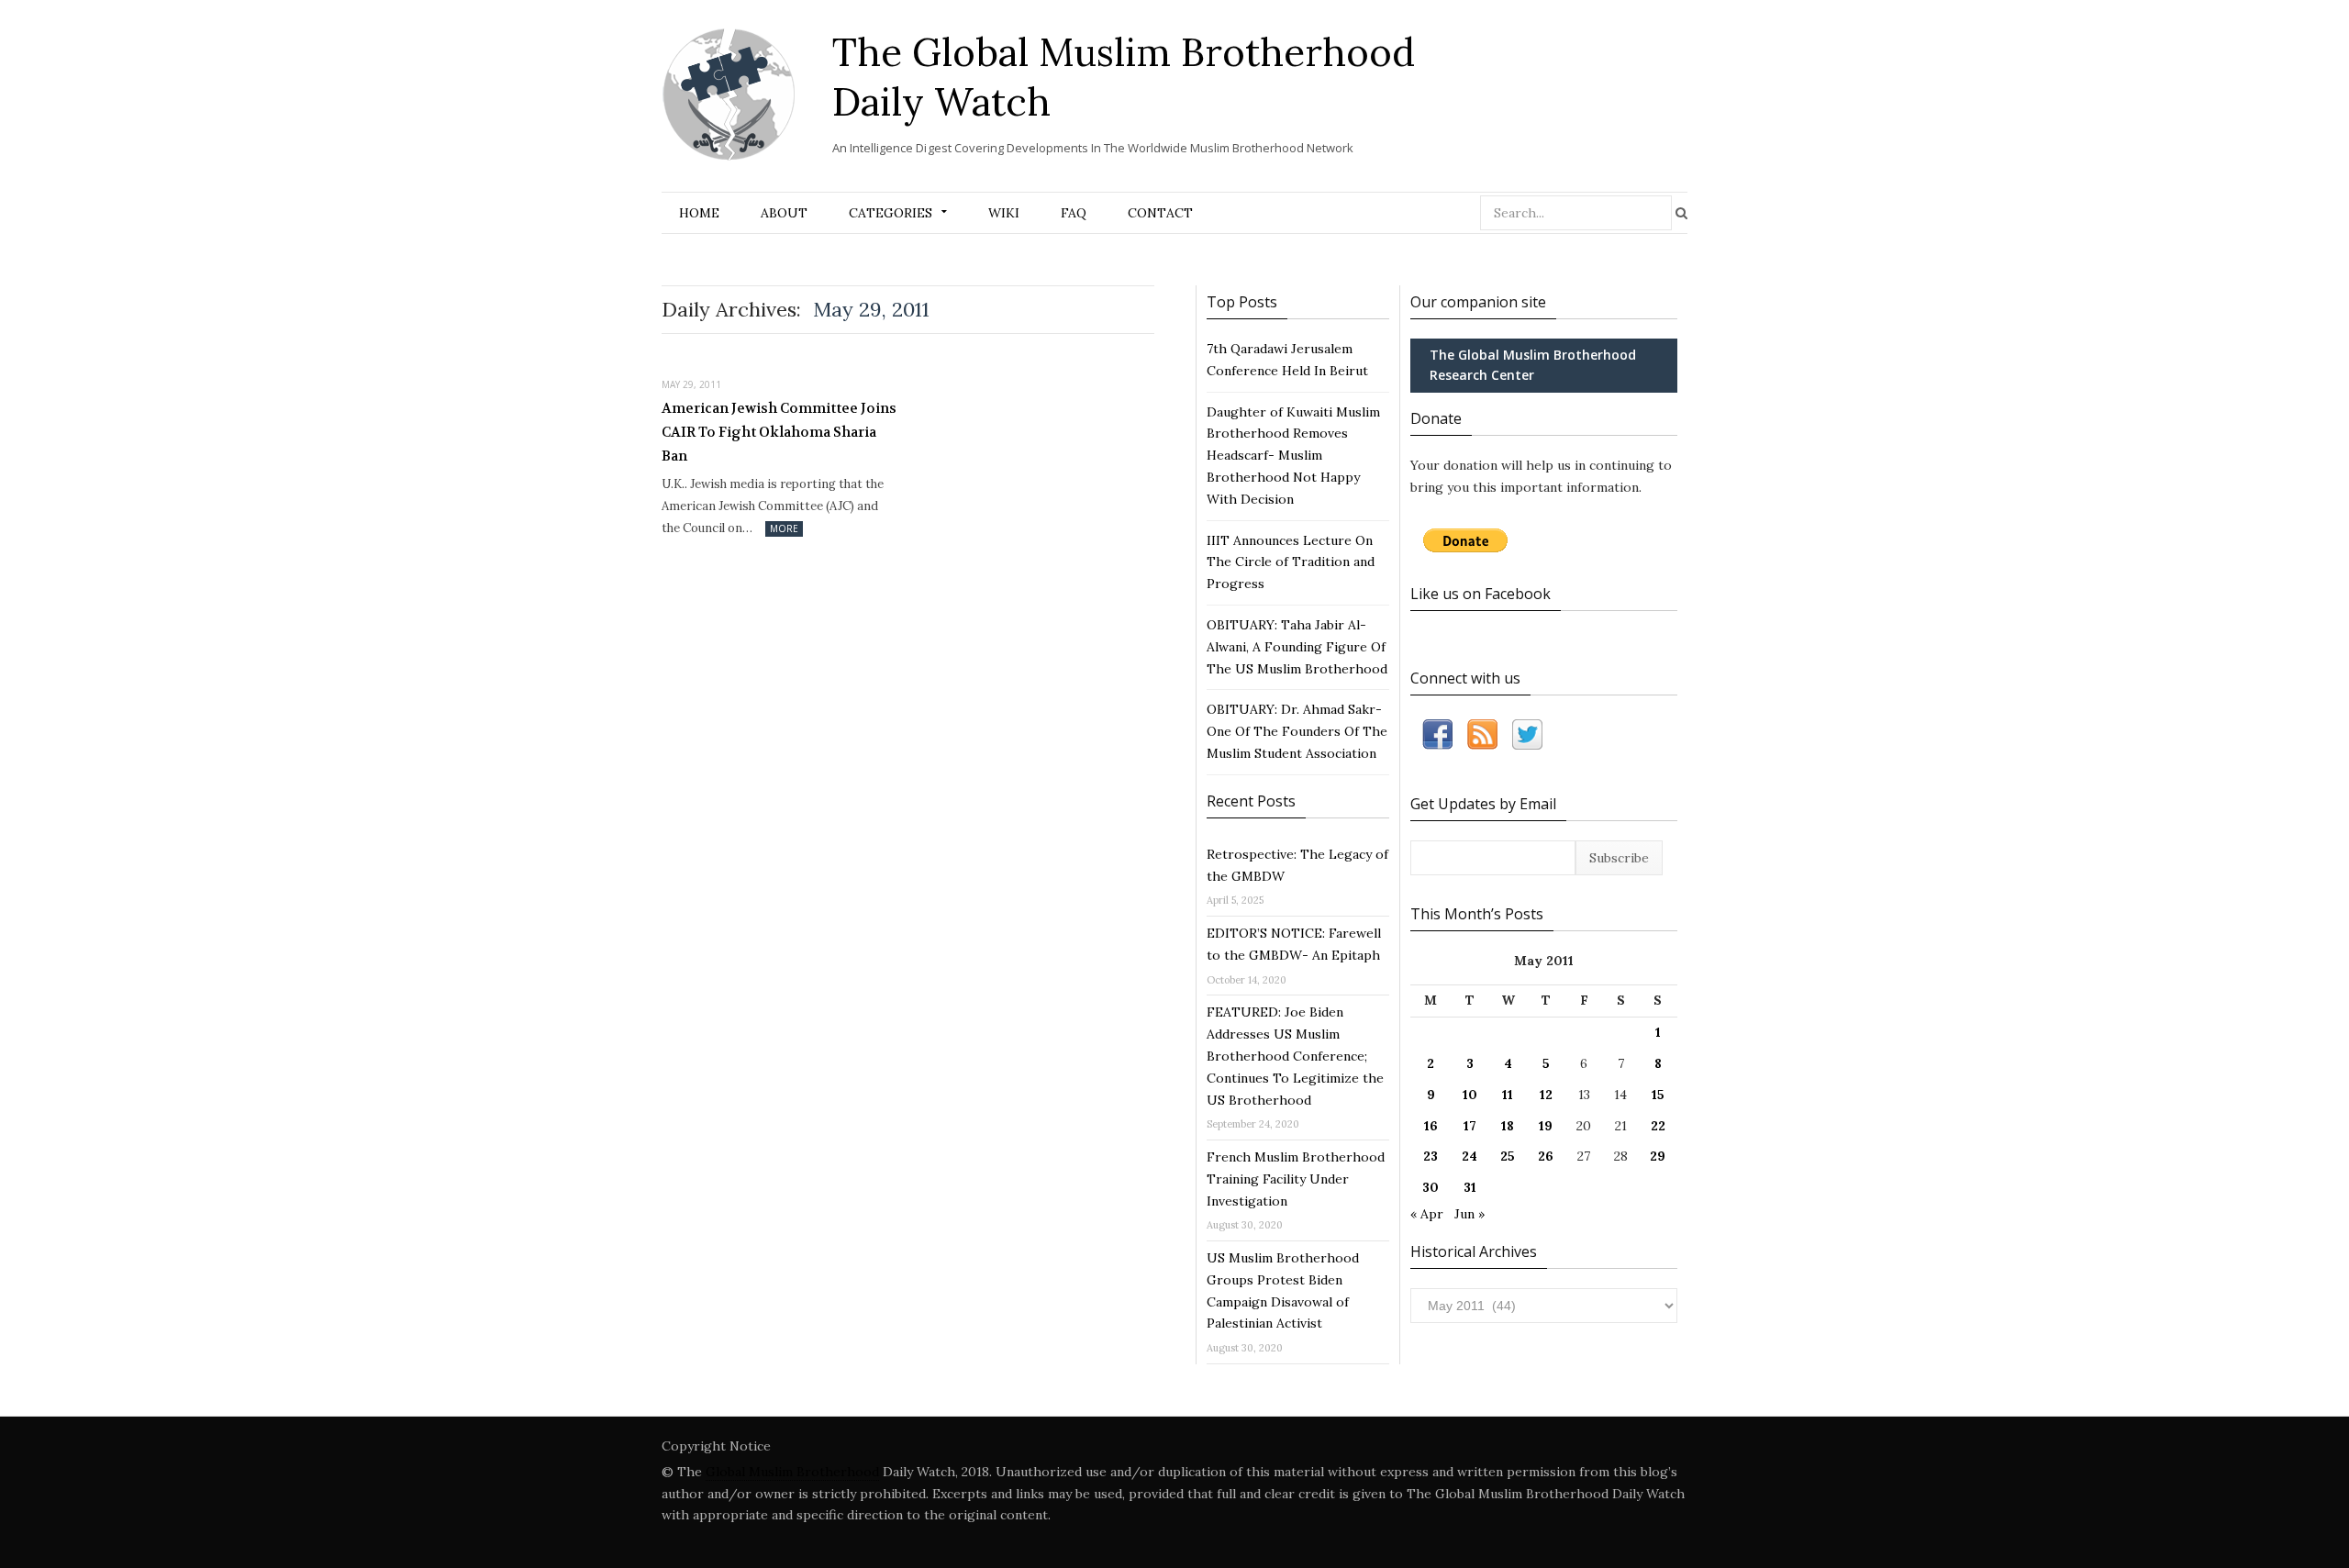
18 (1508, 1126)
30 (1431, 1187)
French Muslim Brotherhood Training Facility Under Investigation (1296, 1179)
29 (1658, 1156)
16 (1431, 1126)
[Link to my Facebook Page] (1437, 738)
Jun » (1470, 1214)
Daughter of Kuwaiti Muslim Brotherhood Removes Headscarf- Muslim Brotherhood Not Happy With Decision (1293, 456)
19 (1546, 1126)
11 (1508, 1095)
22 (1658, 1126)
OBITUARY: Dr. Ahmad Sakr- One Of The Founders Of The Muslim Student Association (1297, 731)
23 (1431, 1156)
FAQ (1074, 213)
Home (699, 213)
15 (1658, 1095)
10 (1470, 1095)
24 (1470, 1156)
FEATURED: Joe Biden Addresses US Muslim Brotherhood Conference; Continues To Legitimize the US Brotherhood (1295, 1056)
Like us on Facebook (1481, 594)
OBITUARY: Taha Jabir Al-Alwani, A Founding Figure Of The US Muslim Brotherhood (1297, 647)
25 (1508, 1156)
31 (1470, 1187)
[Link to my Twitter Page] (1527, 738)
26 (1546, 1156)
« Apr (1427, 1214)
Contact (1160, 213)
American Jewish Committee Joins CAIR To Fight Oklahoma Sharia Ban (779, 432)
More (784, 528)
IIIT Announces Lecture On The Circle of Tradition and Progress (1291, 562)
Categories (891, 213)
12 (1546, 1095)
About (784, 213)
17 (1470, 1126)
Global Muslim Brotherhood (792, 1472)
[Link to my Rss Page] (1482, 738)
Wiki (1004, 213)
